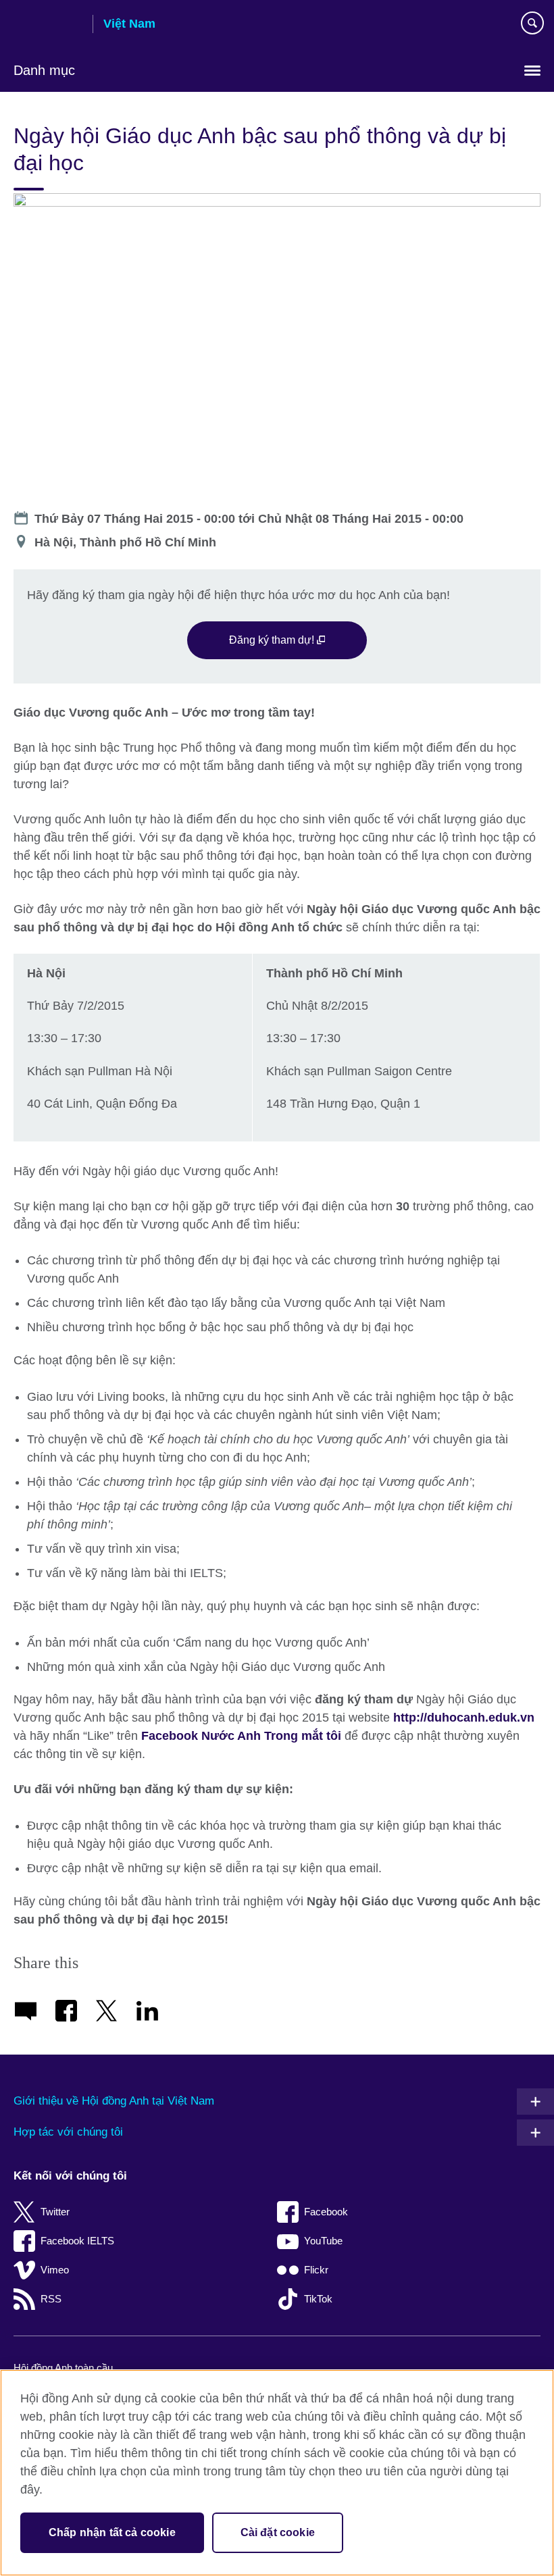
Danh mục (44, 70)
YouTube (323, 2241)
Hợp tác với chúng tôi (68, 2132)
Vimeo (55, 2270)
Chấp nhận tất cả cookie (112, 2532)
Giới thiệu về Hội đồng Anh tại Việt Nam (114, 2101)
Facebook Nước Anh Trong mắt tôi (241, 1736)
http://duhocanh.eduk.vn (464, 1718)
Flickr (316, 2270)
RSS (51, 2299)
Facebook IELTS (77, 2241)
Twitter (55, 2212)
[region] (277, 2473)
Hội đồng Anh (48, 25)
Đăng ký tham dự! (273, 640)
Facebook (326, 2212)
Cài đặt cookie (278, 2532)
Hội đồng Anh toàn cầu (63, 2368)
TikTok (318, 2299)
